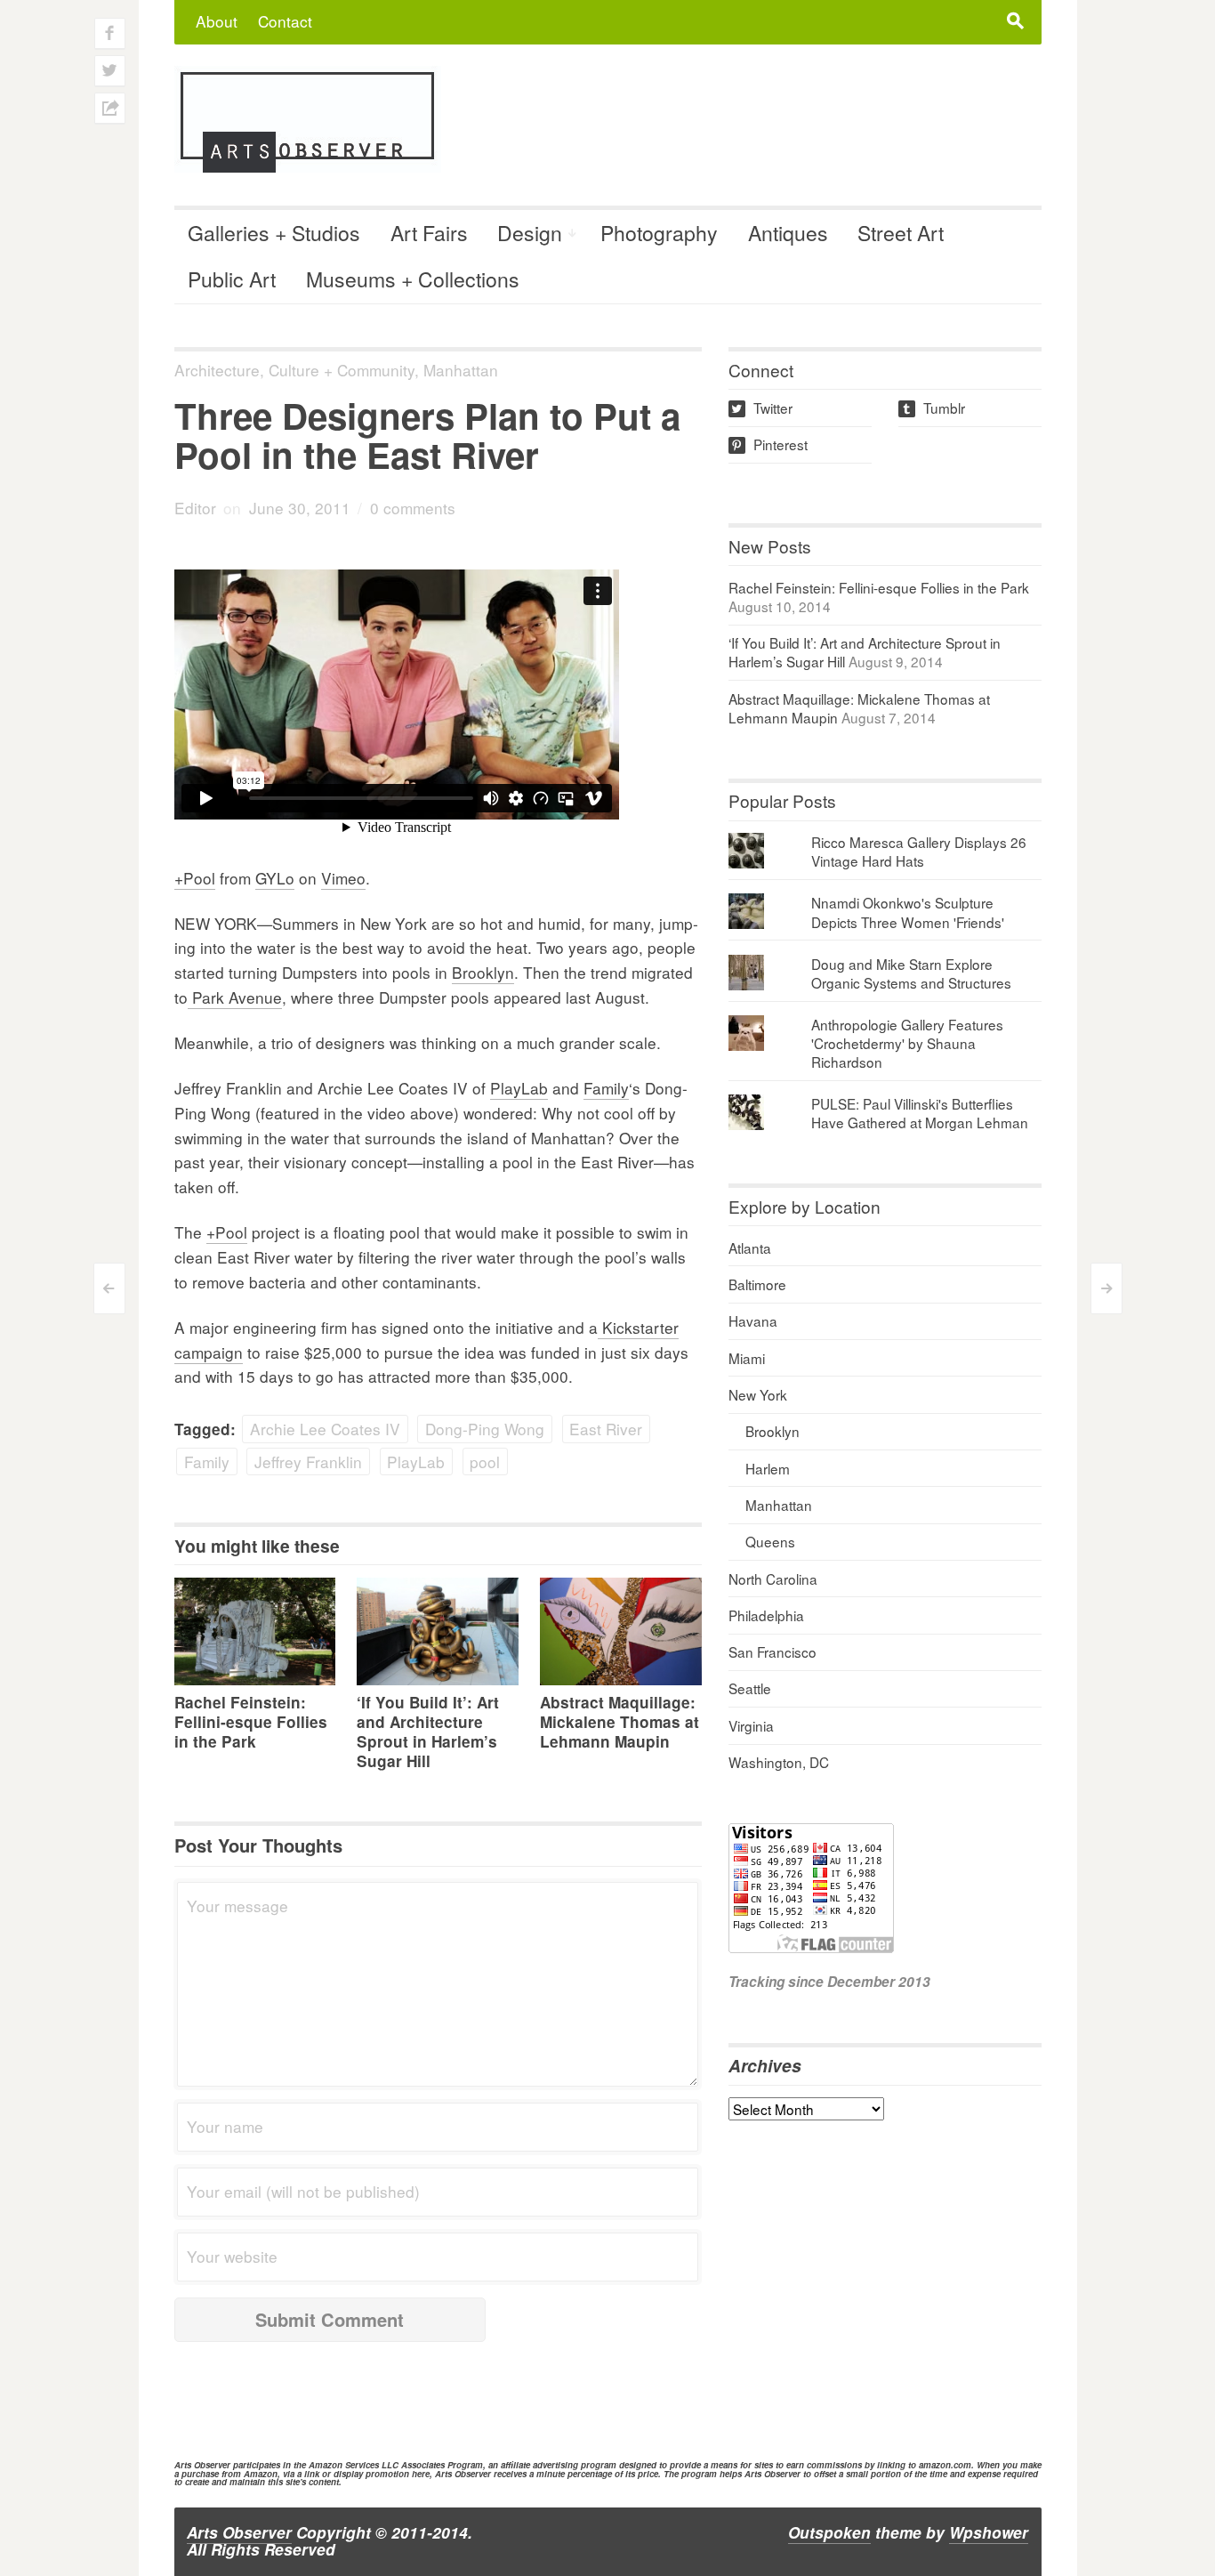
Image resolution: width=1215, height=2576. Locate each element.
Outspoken (829, 2532)
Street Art (901, 233)
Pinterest (769, 444)
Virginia (751, 1725)
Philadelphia (766, 1615)
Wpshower (989, 2532)
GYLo (275, 878)
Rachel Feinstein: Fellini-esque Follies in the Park (251, 1722)
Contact (285, 21)
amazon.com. (946, 2465)
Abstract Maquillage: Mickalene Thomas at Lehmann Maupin (620, 1722)
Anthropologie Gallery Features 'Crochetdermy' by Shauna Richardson (907, 1043)
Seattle (750, 1688)
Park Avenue (235, 997)
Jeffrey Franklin (308, 1462)
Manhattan (461, 370)
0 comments (413, 508)
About (217, 21)
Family (606, 1088)
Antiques (788, 233)
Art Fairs (429, 233)
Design (530, 233)
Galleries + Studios (274, 233)
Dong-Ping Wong (485, 1429)
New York (758, 1394)
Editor (195, 508)
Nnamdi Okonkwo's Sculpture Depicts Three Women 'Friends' (908, 912)
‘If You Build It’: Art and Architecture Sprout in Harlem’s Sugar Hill (428, 1732)
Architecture (217, 370)
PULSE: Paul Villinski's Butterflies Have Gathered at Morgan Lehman (920, 1113)
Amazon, (262, 2474)
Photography (659, 233)
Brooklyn (483, 972)
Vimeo (343, 878)
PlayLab (519, 1088)
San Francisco (772, 1651)
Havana (753, 1320)
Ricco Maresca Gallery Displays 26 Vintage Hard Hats (919, 851)
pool (485, 1462)
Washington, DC (779, 1762)
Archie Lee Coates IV (325, 1429)
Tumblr (933, 408)
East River (606, 1429)
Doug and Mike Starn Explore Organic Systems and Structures (911, 973)
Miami (747, 1358)
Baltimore (757, 1284)
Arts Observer (239, 2532)
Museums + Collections (413, 279)
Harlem (768, 1468)
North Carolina (773, 1579)
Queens (770, 1541)
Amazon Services (344, 2465)
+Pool (195, 878)
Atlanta (750, 1248)
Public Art (232, 279)
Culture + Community (342, 370)
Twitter (762, 408)
